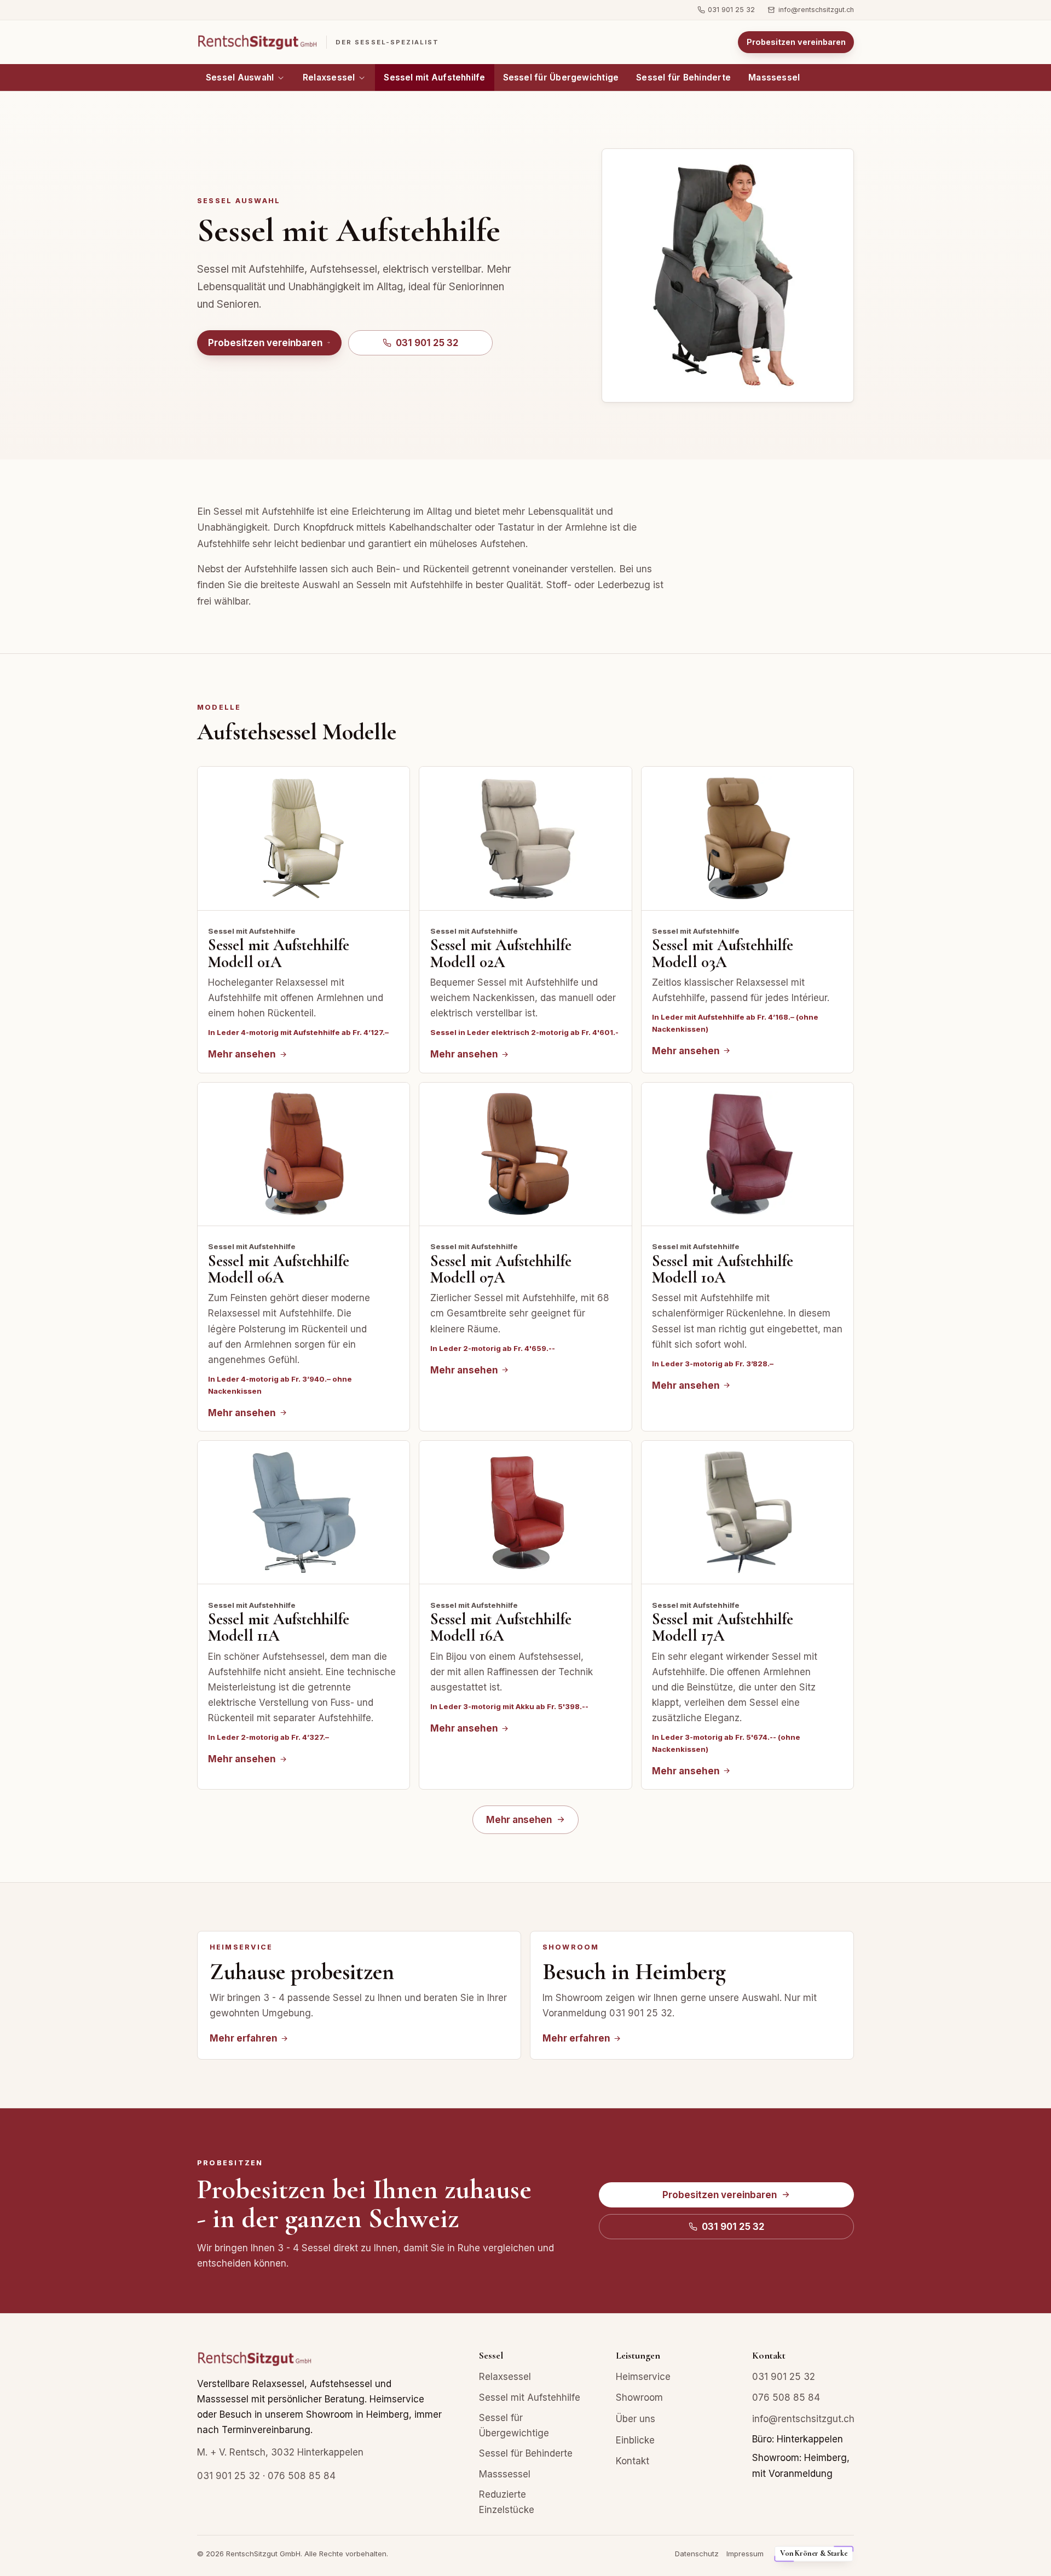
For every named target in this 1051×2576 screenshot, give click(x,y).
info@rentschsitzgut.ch (816, 10)
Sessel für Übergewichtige (561, 77)
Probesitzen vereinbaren (796, 42)
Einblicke (635, 2440)
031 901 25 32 (731, 10)
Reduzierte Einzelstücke (507, 2502)
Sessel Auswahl (240, 77)
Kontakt (633, 2461)
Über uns (636, 2419)
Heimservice (643, 2377)
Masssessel (774, 77)
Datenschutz (697, 2554)
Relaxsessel (329, 77)
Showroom (639, 2397)
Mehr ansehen (519, 1820)
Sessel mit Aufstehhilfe (434, 77)
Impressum (745, 2554)
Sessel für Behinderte (683, 77)
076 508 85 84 (302, 2476)
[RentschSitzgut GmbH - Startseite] (255, 2363)
